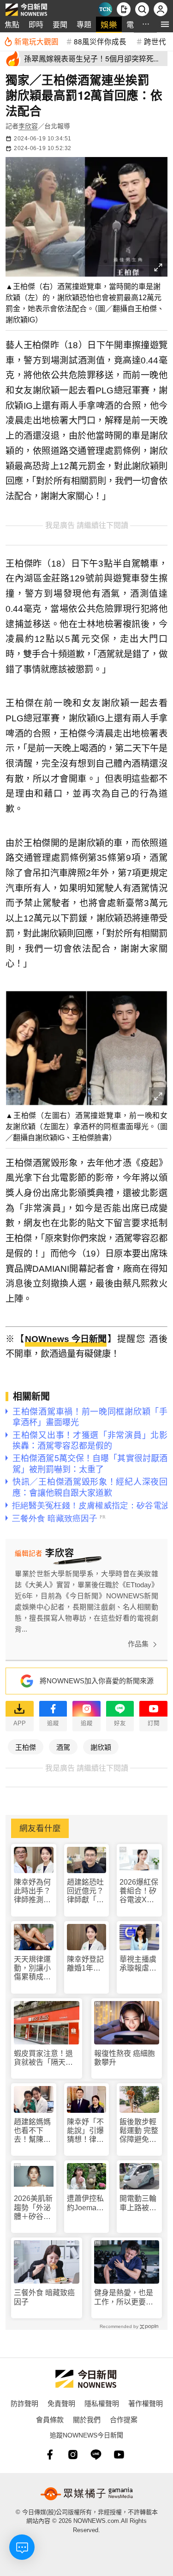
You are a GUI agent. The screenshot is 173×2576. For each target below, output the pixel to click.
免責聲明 (61, 2403)
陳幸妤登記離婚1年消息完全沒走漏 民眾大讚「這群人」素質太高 (85, 1964)
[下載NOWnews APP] (124, 9)
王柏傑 (26, 1747)
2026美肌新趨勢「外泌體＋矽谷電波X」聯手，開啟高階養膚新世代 (33, 2208)
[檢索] (142, 9)
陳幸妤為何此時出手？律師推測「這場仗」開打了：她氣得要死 (32, 1891)
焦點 (12, 24)
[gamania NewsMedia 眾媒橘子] (87, 2494)
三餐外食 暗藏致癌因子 (44, 2297)
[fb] (50, 2455)
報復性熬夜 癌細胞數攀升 (125, 2058)
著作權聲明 (146, 2403)
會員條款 (50, 2419)
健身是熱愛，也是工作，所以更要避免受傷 (124, 2297)
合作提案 (124, 2419)
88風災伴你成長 (100, 41)
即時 (36, 24)
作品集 (138, 1644)
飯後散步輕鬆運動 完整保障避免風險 (139, 2131)
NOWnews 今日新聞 (66, 1339)
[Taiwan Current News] (105, 9)
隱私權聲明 (102, 2403)
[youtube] (119, 2455)
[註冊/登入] (161, 9)
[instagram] (73, 2455)
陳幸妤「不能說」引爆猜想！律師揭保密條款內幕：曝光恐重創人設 (85, 2131)
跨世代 (155, 41)
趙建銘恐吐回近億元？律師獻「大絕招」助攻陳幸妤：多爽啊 (85, 1891)
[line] (96, 2455)
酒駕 (63, 1747)
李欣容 (28, 126)
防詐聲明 (24, 2403)
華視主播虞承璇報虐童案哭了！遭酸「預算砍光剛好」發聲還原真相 (138, 1964)
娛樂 (109, 24)
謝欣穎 (101, 1747)
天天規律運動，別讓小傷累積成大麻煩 (32, 1968)
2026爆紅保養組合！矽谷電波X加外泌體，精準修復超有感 (139, 1891)
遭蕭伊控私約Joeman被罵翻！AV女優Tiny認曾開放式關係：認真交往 (86, 2203)
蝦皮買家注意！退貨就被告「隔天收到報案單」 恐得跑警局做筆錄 (45, 2058)
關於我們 (87, 2419)
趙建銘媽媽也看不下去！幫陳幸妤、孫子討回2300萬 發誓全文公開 (33, 2131)
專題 (84, 24)
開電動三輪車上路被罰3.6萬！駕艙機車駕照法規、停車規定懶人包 (138, 2203)
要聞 (60, 24)
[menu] (165, 24)
